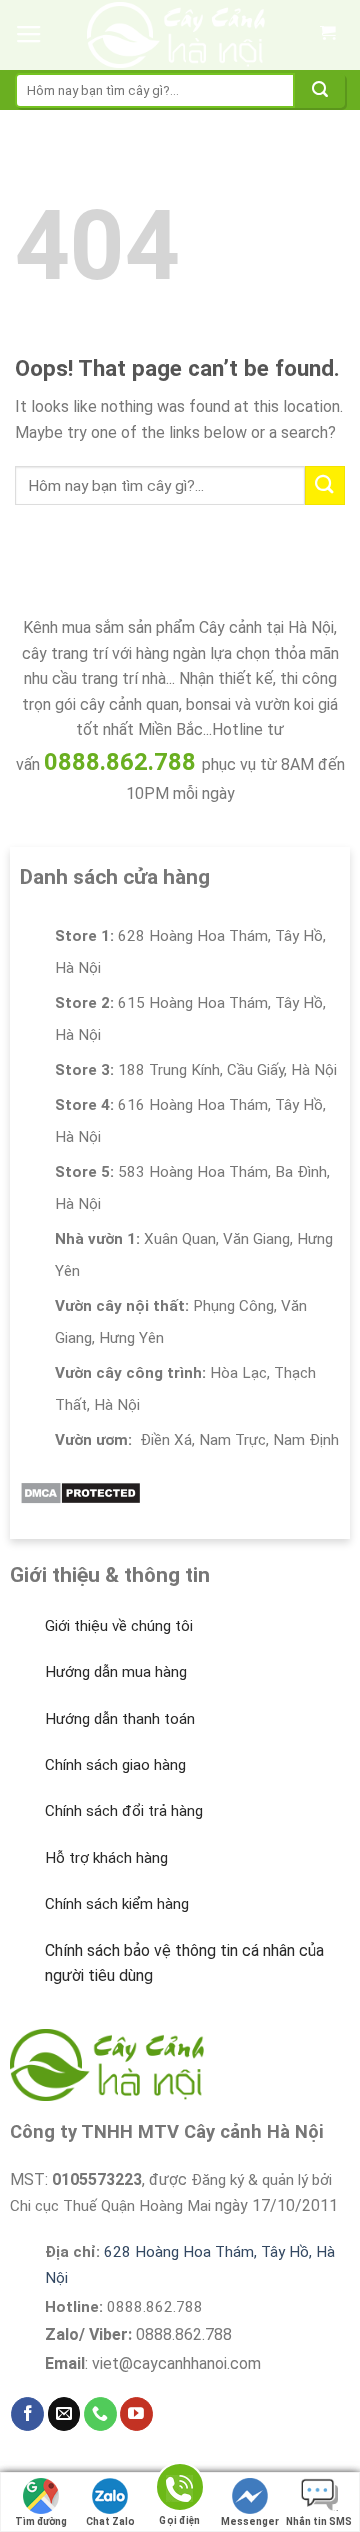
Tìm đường (41, 2521)
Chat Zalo (110, 2521)
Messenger (250, 2521)
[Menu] (29, 35)
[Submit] (320, 90)
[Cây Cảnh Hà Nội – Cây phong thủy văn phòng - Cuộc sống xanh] (176, 35)
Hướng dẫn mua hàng (116, 1672)
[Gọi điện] (180, 2490)
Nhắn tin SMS (319, 2521)
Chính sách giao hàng (115, 1765)
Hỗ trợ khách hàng (106, 1858)
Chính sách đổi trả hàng (124, 1811)
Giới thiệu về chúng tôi (119, 1626)
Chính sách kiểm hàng (117, 1904)
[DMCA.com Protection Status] (80, 1491)
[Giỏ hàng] (327, 35)
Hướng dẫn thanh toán (120, 1719)
